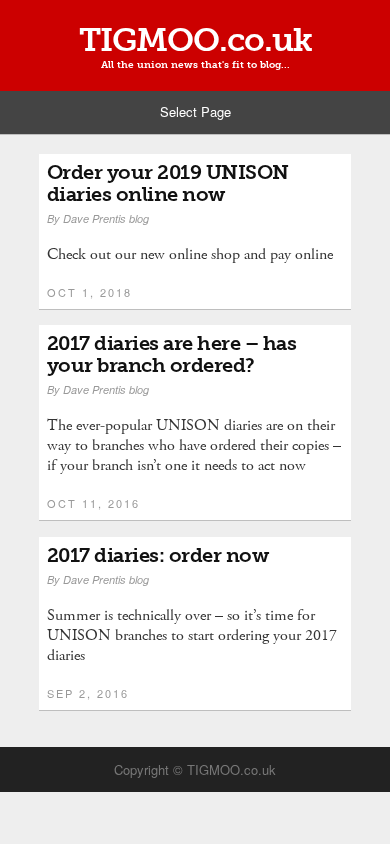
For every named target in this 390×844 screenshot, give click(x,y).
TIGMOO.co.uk (195, 40)
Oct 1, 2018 (89, 292)
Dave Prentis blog (106, 218)
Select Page (195, 111)
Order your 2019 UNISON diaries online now (168, 183)
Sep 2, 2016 (88, 693)
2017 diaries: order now (158, 555)
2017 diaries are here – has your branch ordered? (172, 354)
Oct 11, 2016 (93, 503)
